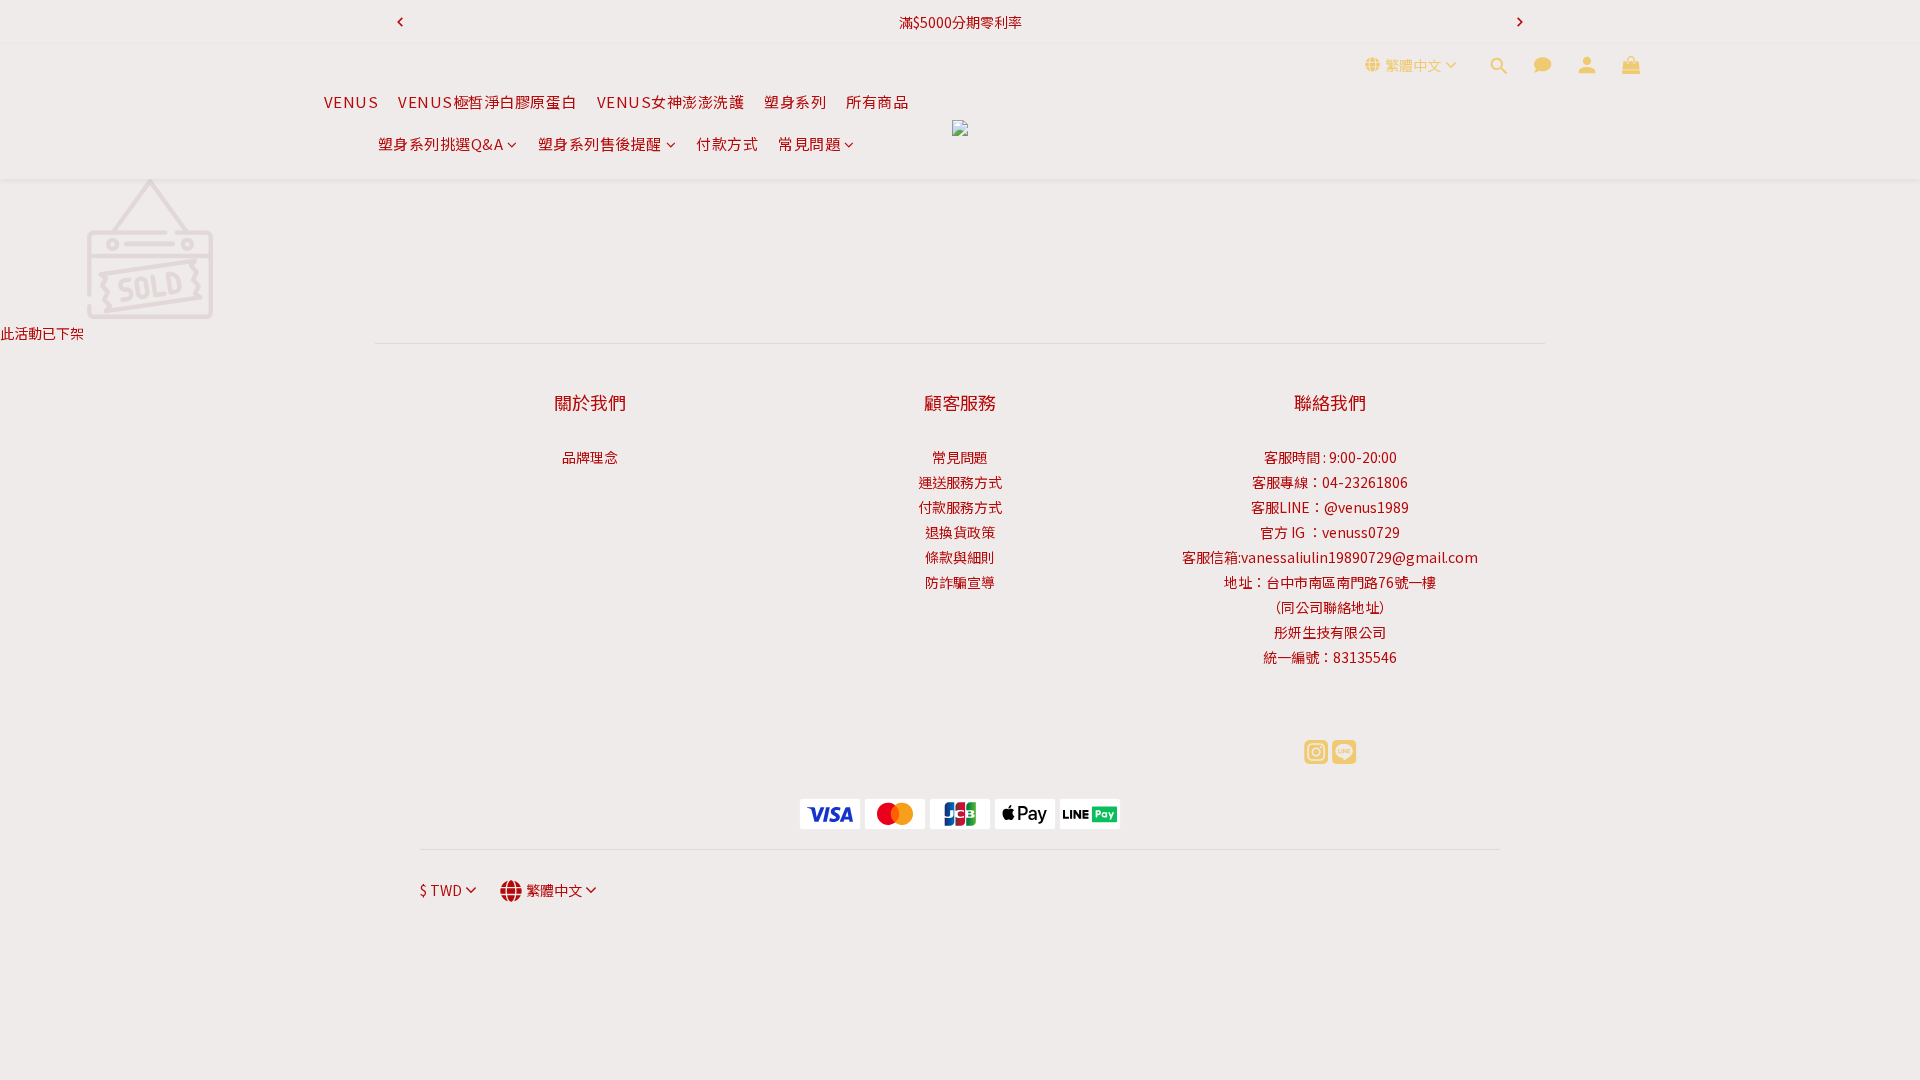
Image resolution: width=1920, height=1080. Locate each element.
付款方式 (727, 143)
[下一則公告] (1520, 22)
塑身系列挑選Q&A (441, 143)
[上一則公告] (400, 22)
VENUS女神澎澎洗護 (671, 101)
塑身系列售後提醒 (600, 143)
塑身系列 (795, 101)
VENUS (351, 101)
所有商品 (877, 101)
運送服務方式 (960, 482)
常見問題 (809, 143)
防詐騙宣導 (960, 582)
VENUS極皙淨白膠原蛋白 (487, 101)
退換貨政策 (960, 532)
